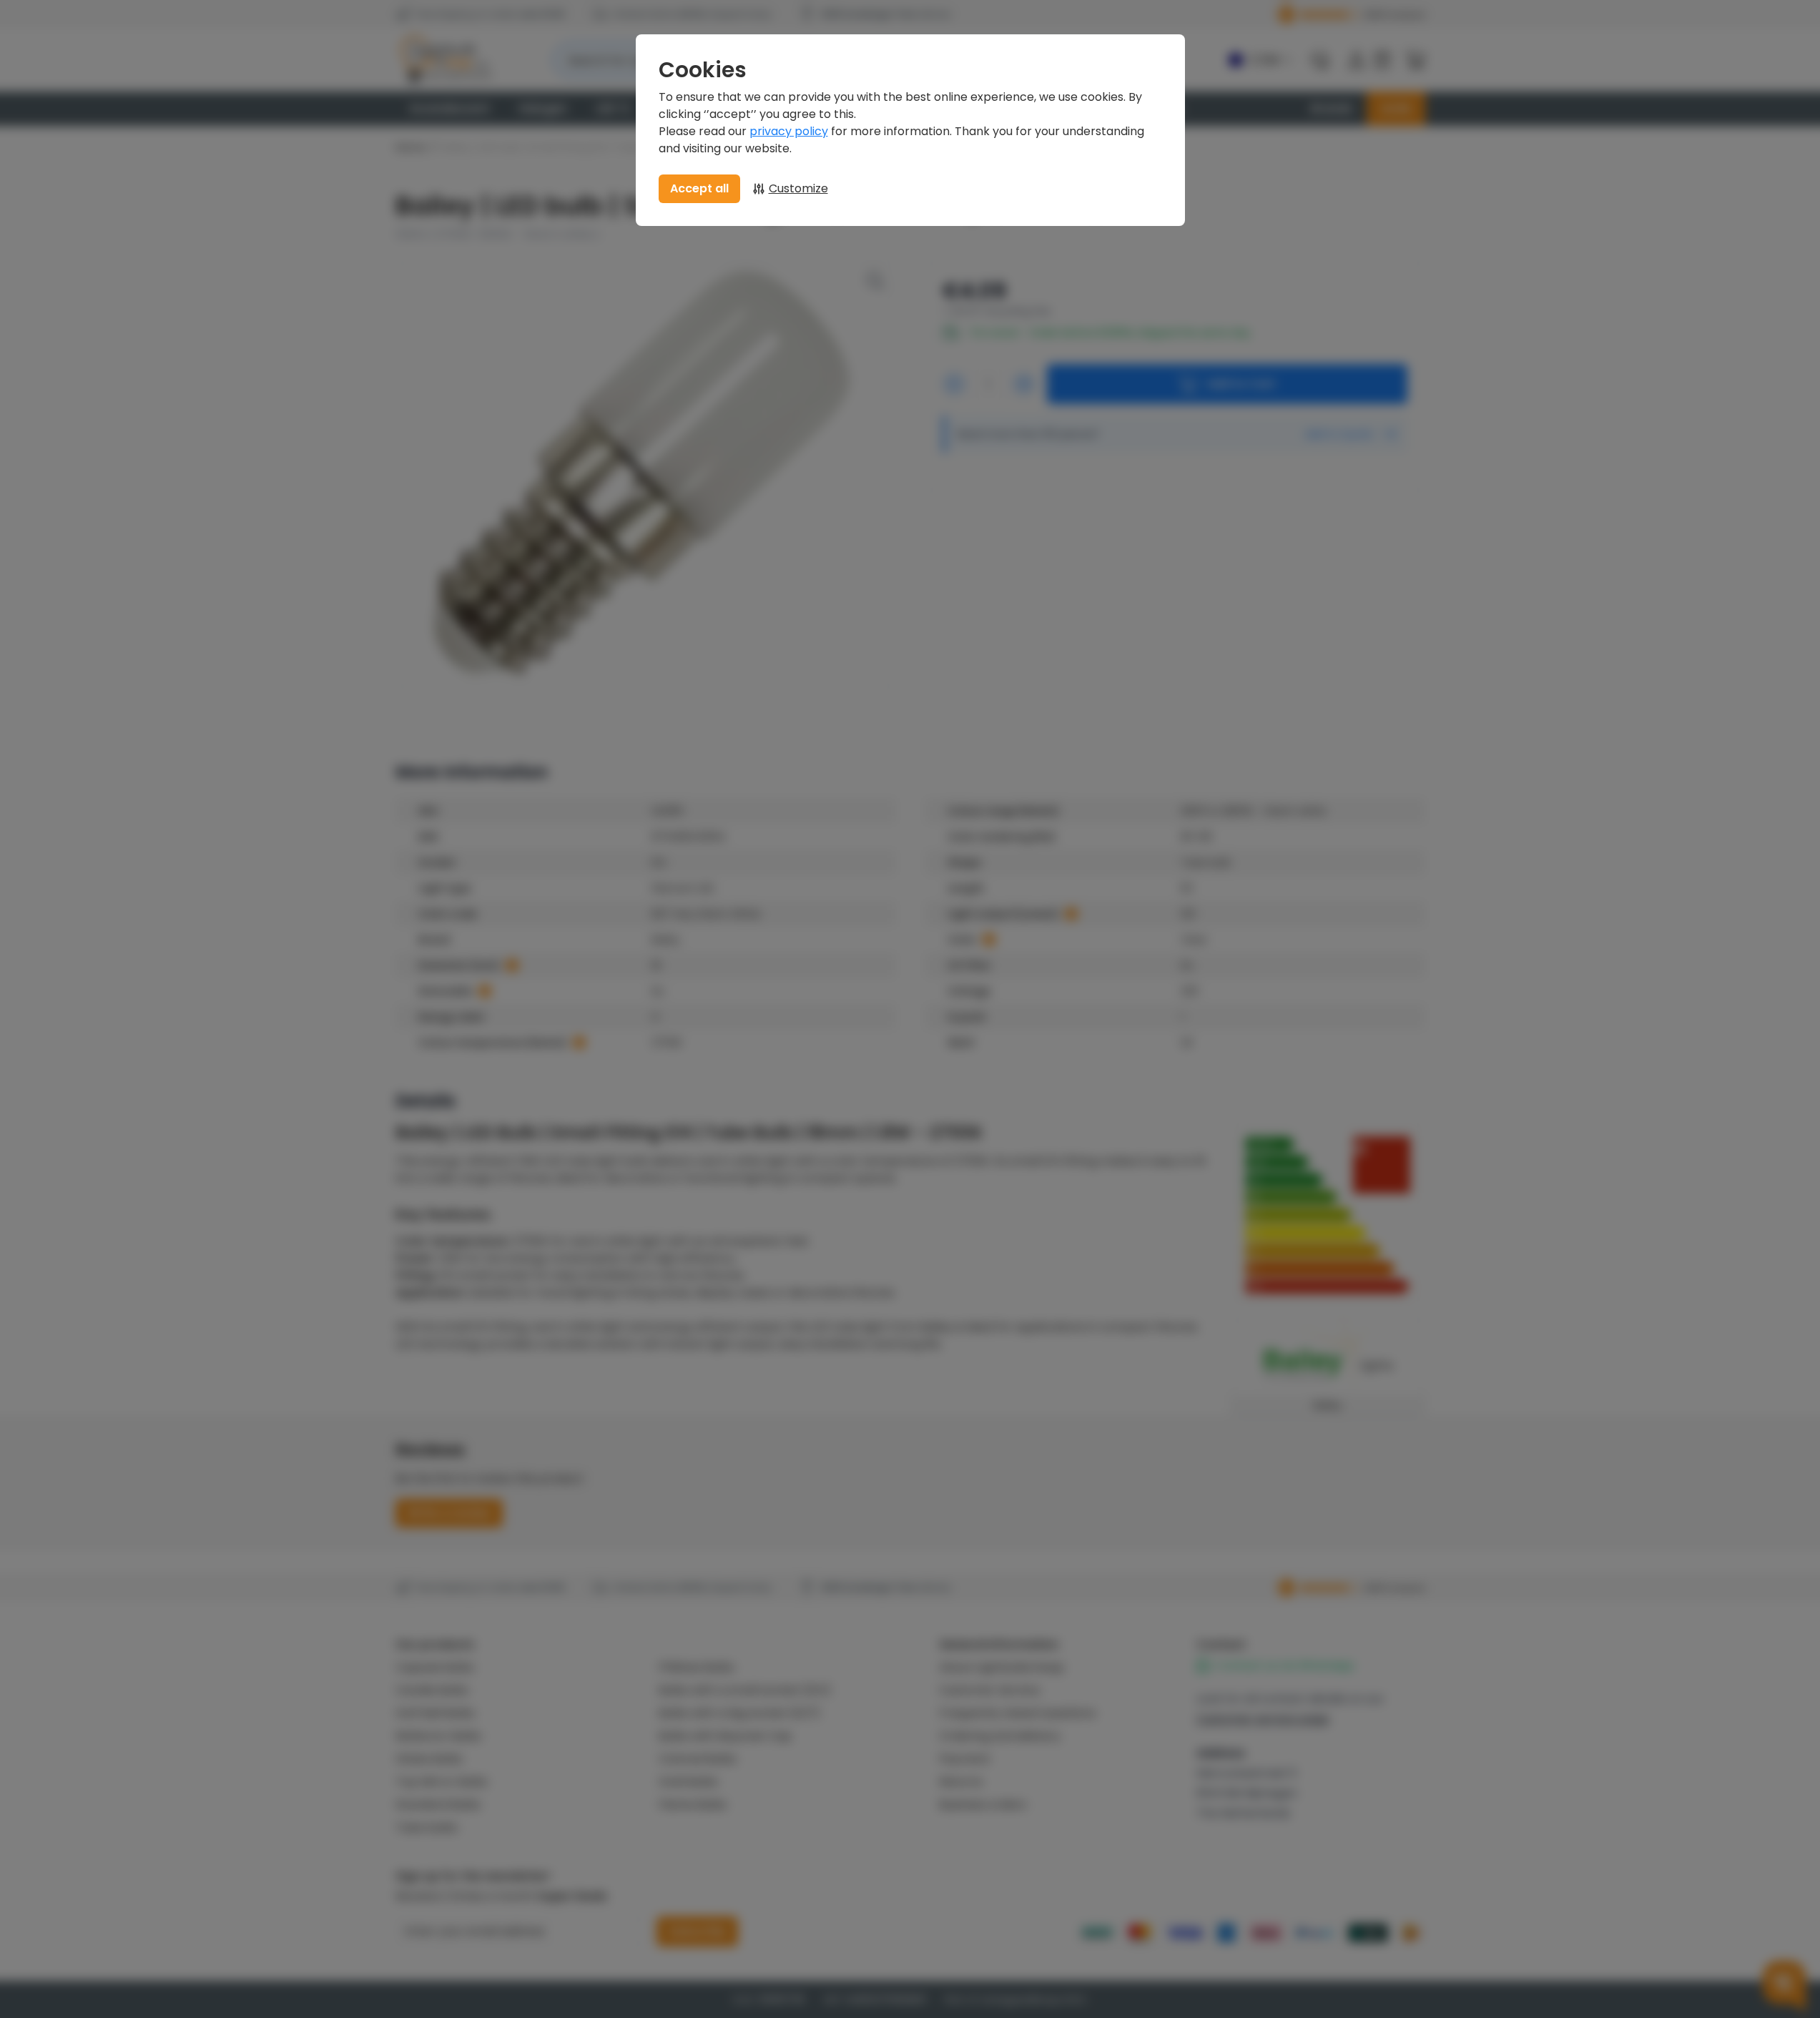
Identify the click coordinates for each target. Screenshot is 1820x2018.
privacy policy (789, 131)
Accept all (699, 188)
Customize (798, 188)
